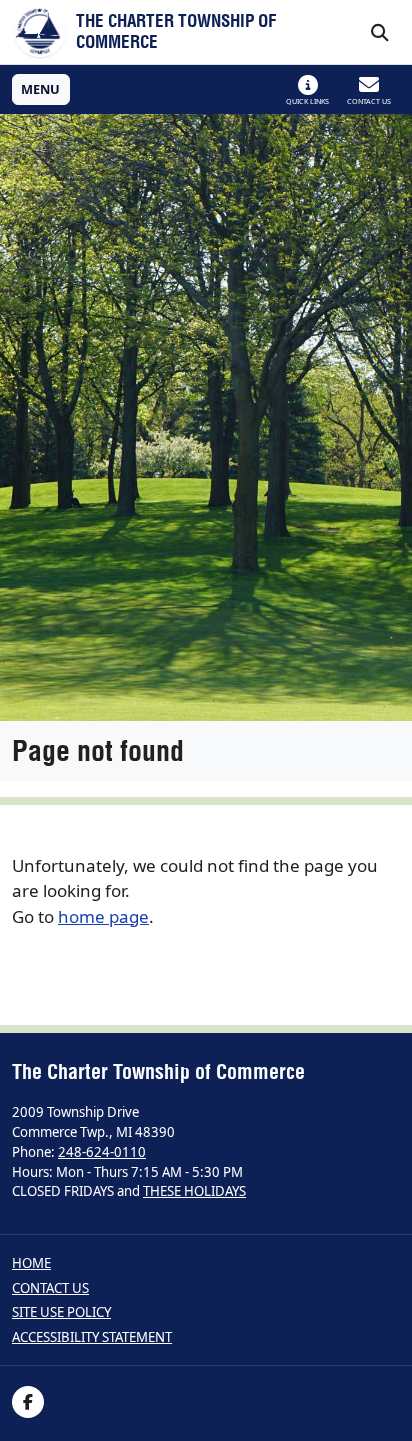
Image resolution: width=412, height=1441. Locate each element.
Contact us (50, 1288)
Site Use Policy (61, 1312)
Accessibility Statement (92, 1337)
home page (103, 916)
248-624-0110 (102, 1152)
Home (31, 1263)
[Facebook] (28, 1402)
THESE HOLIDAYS (194, 1191)
